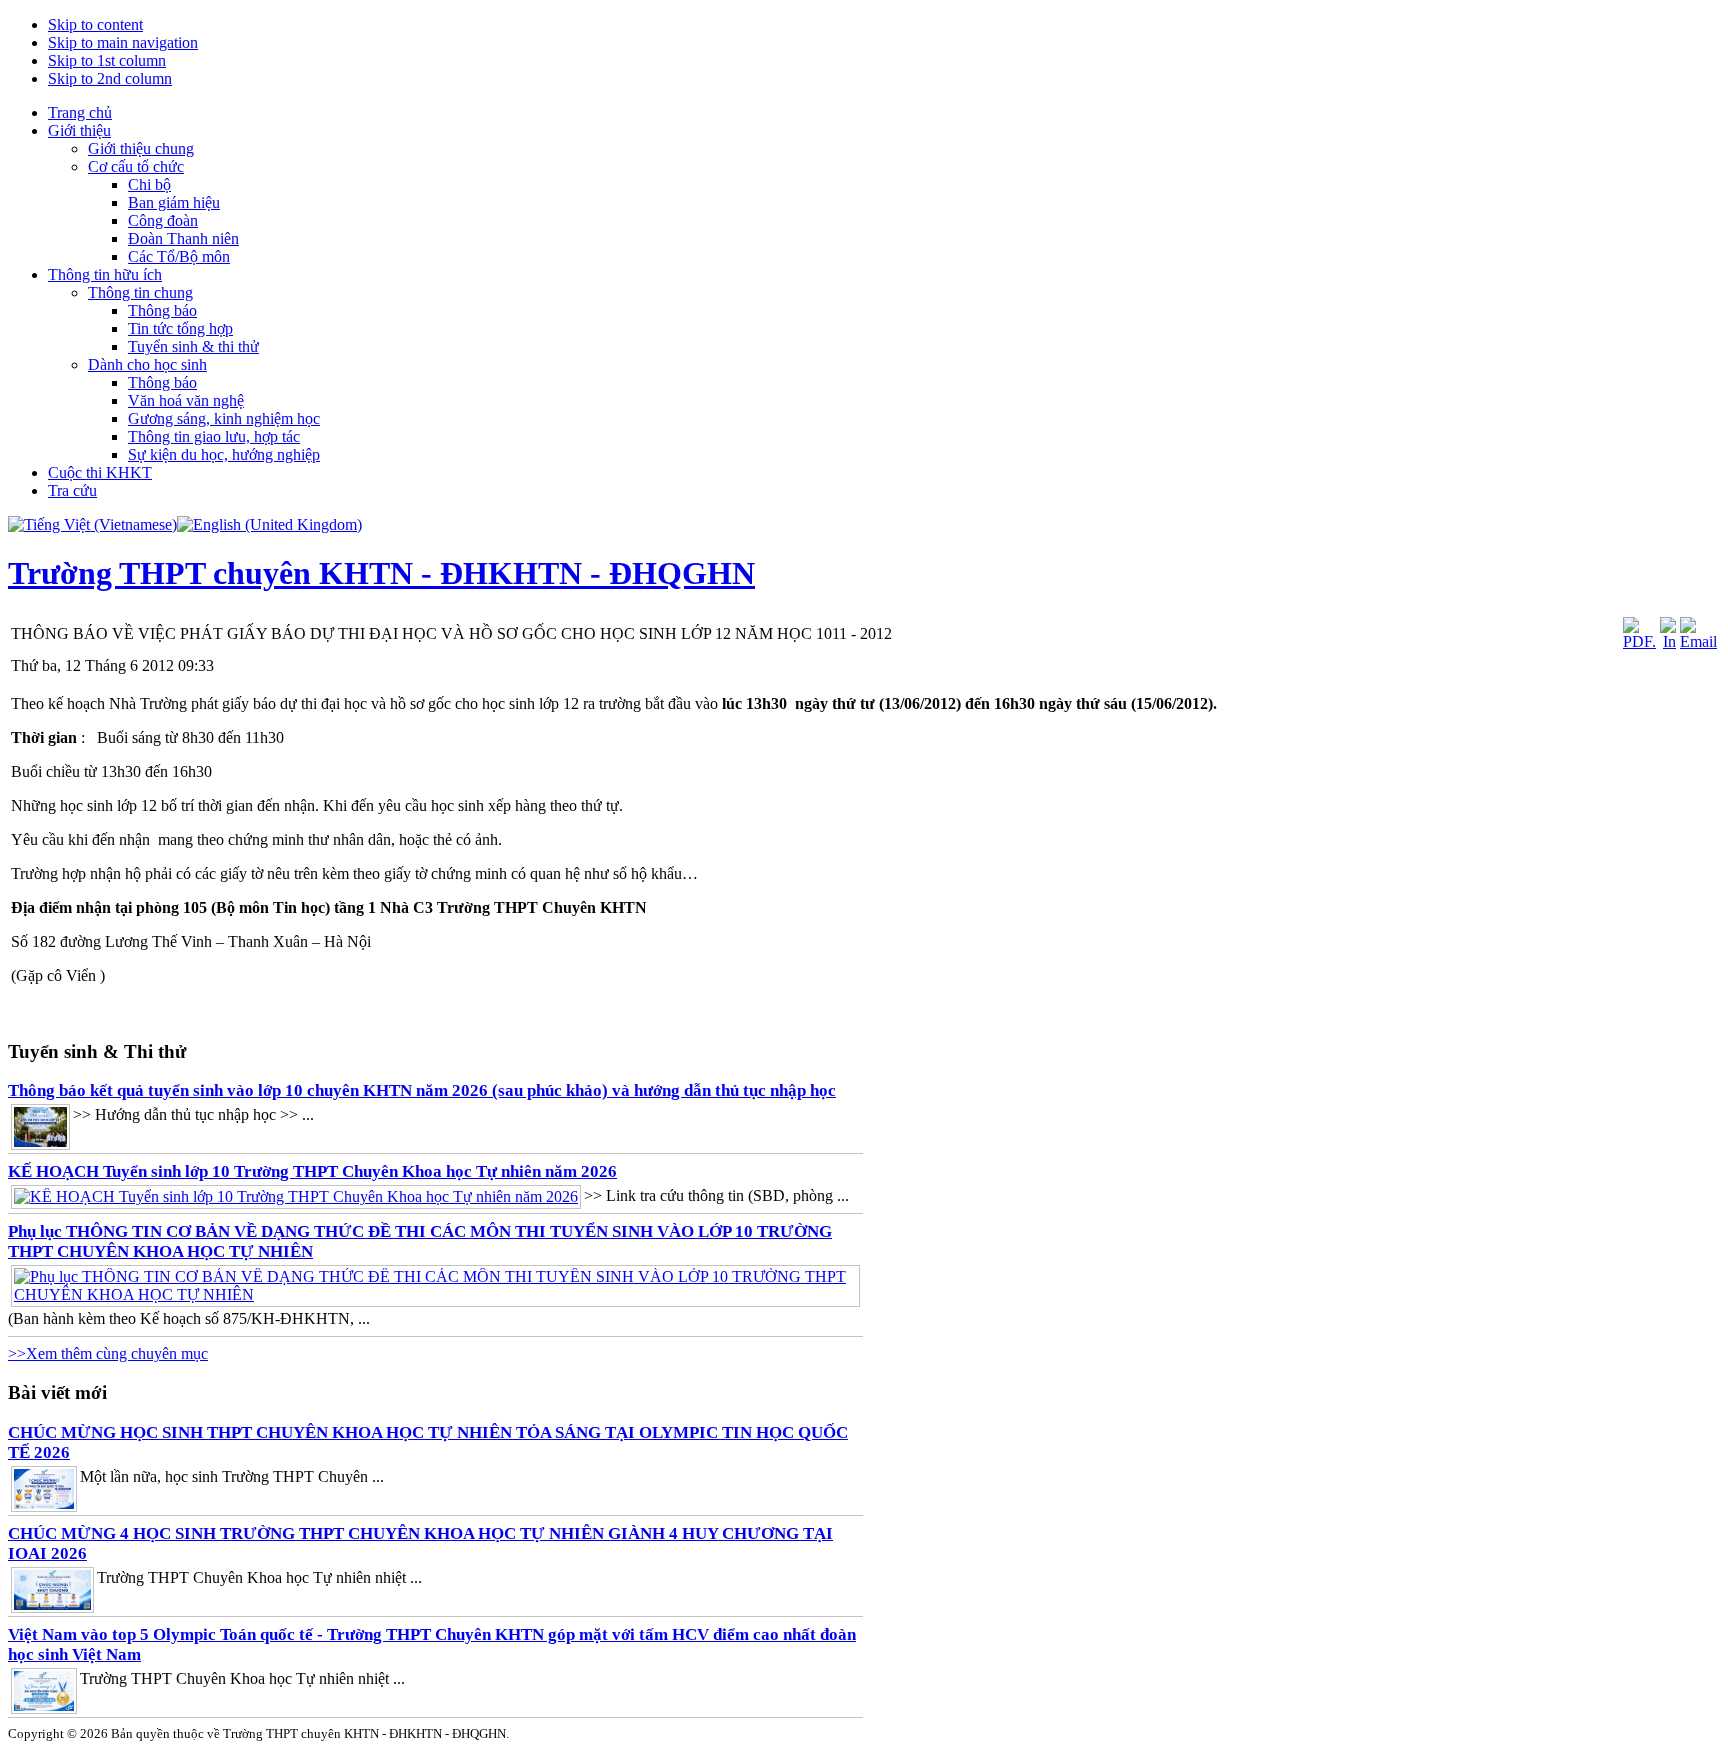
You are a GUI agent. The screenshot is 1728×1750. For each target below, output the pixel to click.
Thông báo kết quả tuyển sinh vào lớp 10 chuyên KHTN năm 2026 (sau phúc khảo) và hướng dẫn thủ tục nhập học (422, 1090)
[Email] (1698, 641)
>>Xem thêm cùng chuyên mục (108, 1353)
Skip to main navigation (123, 42)
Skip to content (95, 24)
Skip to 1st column (107, 60)
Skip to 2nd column (110, 78)
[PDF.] (1639, 641)
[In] (1668, 641)
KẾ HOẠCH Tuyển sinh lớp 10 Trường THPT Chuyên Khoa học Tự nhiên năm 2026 (312, 1171)
